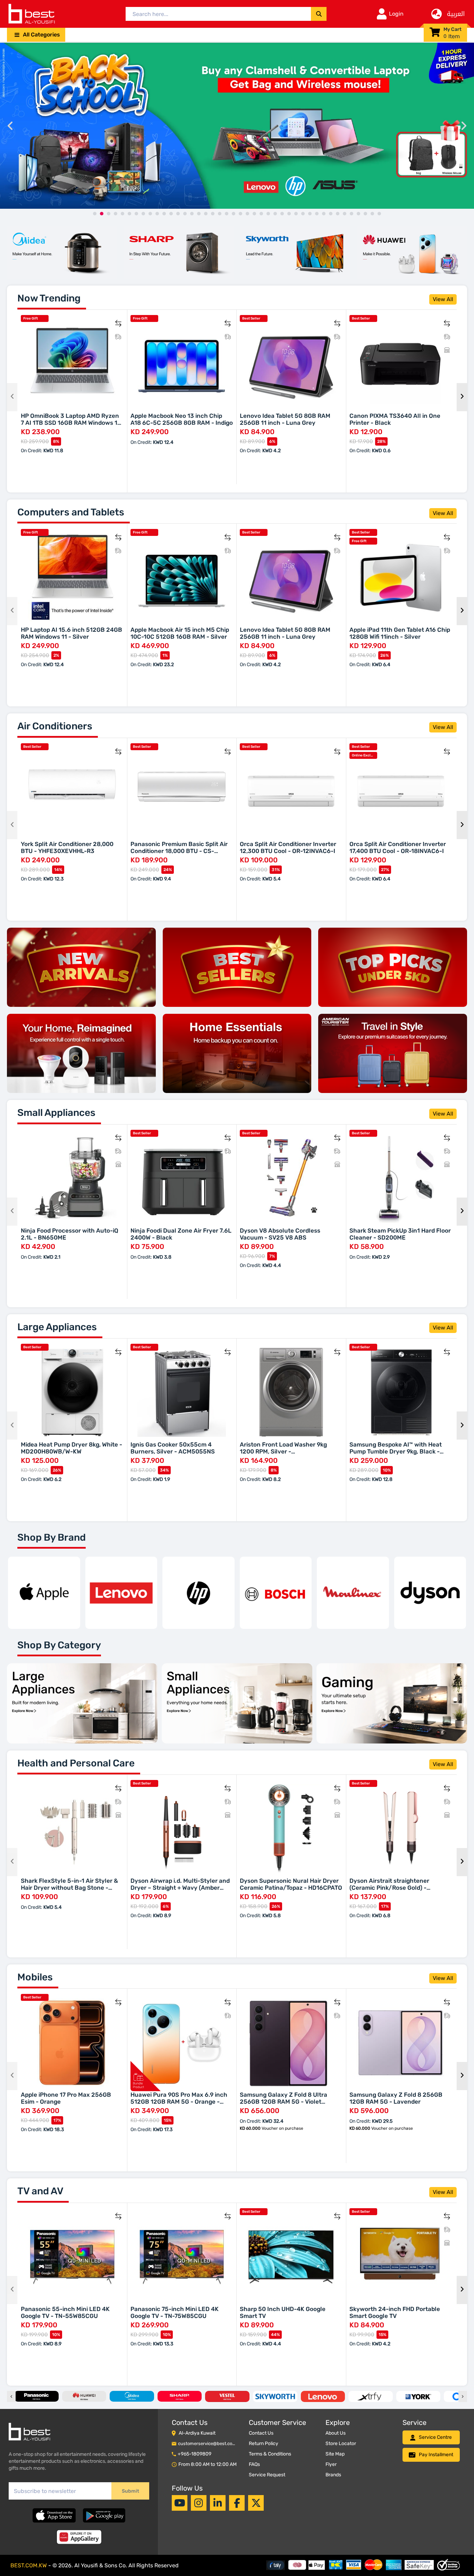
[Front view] (62, 252)
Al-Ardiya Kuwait (197, 2433)
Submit (130, 2491)
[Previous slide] (10, 126)
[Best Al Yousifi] (31, 14)
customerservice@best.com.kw (211, 2444)
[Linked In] (218, 2503)
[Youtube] (180, 2503)
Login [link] (396, 14)
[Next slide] (464, 126)
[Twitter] (256, 2503)
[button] (36, 35)
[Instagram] (199, 2503)
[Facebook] (237, 2503)
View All (443, 299)
